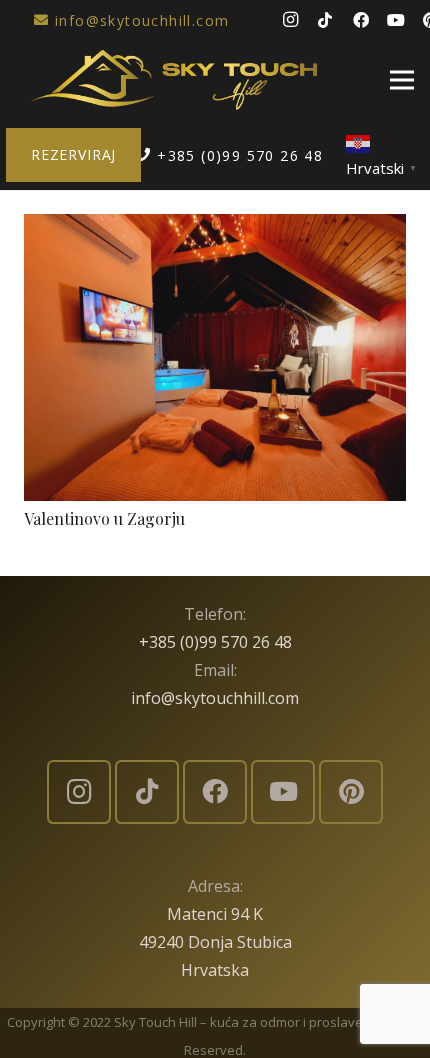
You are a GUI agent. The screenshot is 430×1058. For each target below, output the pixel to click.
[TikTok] (325, 20)
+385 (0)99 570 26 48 (215, 642)
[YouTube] (396, 20)
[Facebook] (361, 20)
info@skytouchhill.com (215, 698)
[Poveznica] (174, 80)
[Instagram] (290, 20)
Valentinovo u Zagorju (104, 518)
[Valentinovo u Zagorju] (215, 228)
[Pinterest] (351, 792)
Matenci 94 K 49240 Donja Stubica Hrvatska (215, 942)
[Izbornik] (402, 80)
